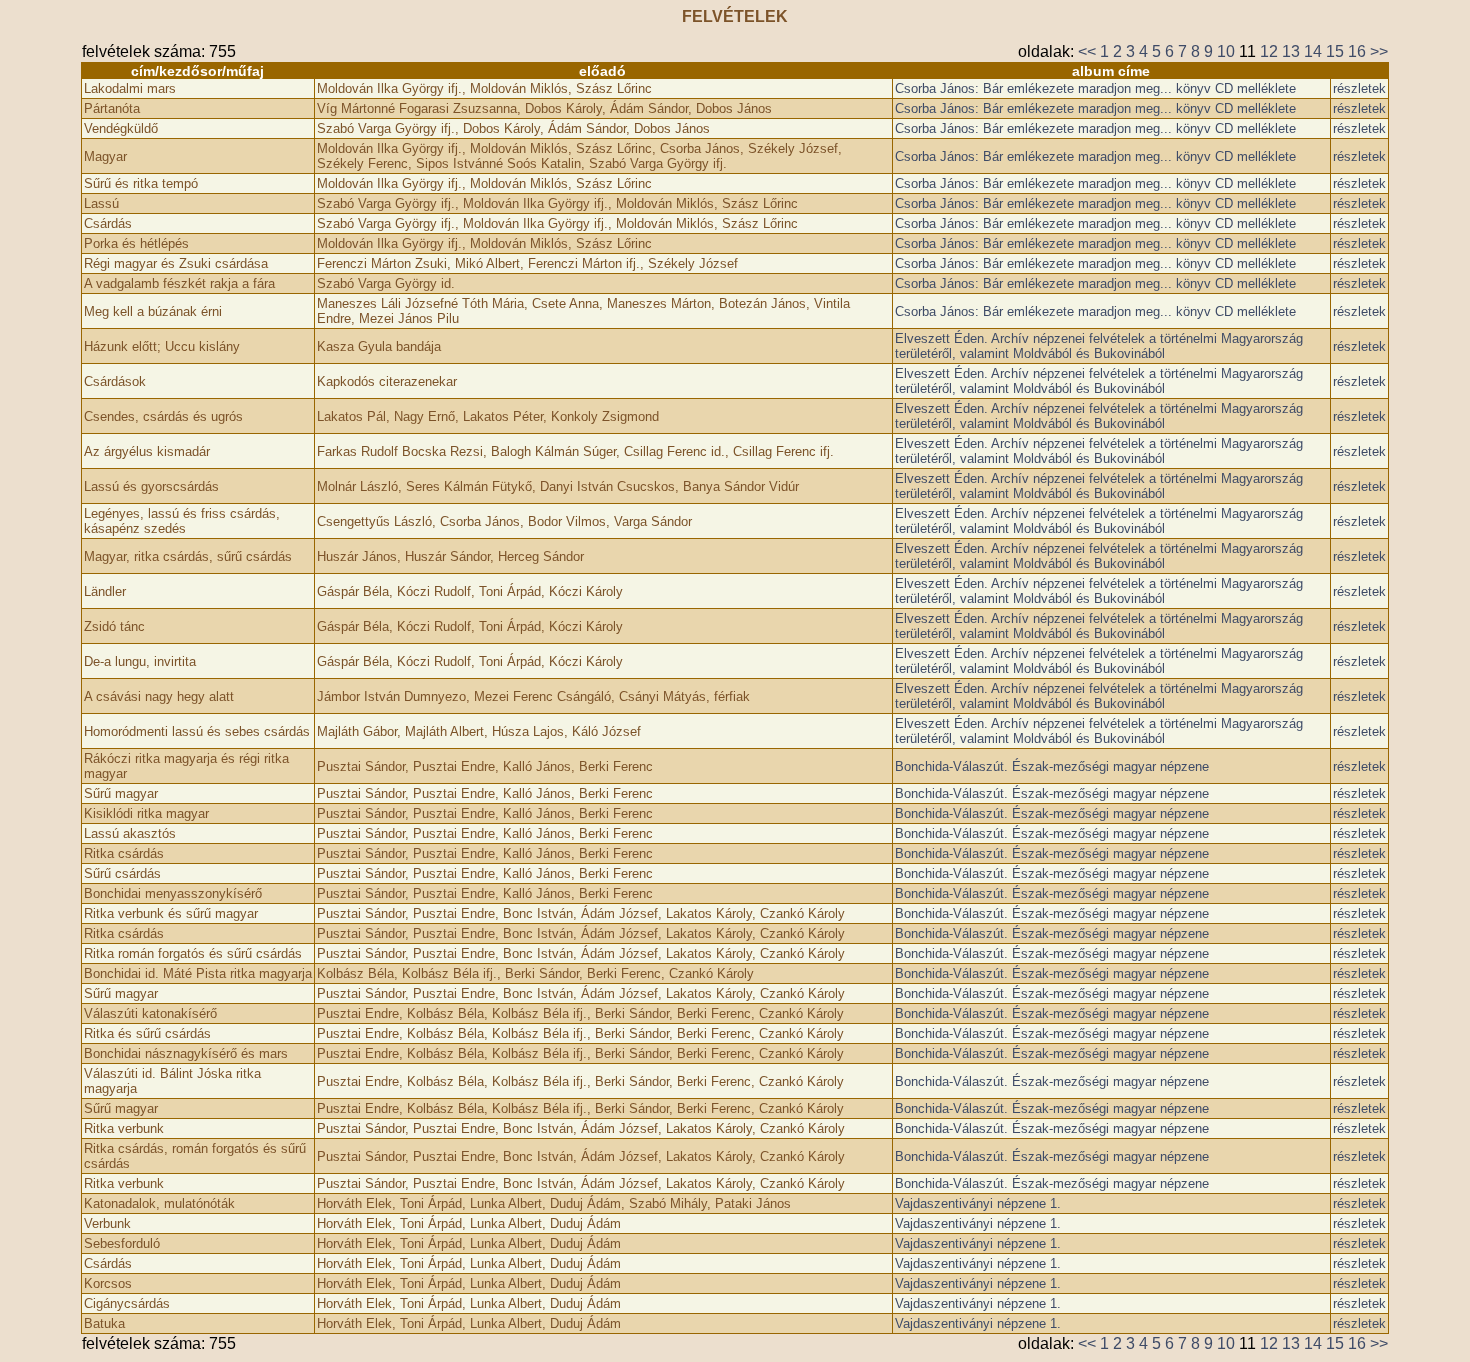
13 (1291, 51)
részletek (1359, 88)
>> (1379, 51)
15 (1335, 51)
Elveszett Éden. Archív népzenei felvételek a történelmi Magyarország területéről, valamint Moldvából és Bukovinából (1099, 346)
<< (1087, 51)
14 (1313, 51)
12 (1269, 51)
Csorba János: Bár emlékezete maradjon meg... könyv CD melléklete (1095, 88)
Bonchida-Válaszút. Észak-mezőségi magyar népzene (1052, 766)
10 (1226, 51)
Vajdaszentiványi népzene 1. (978, 1203)
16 (1357, 51)
